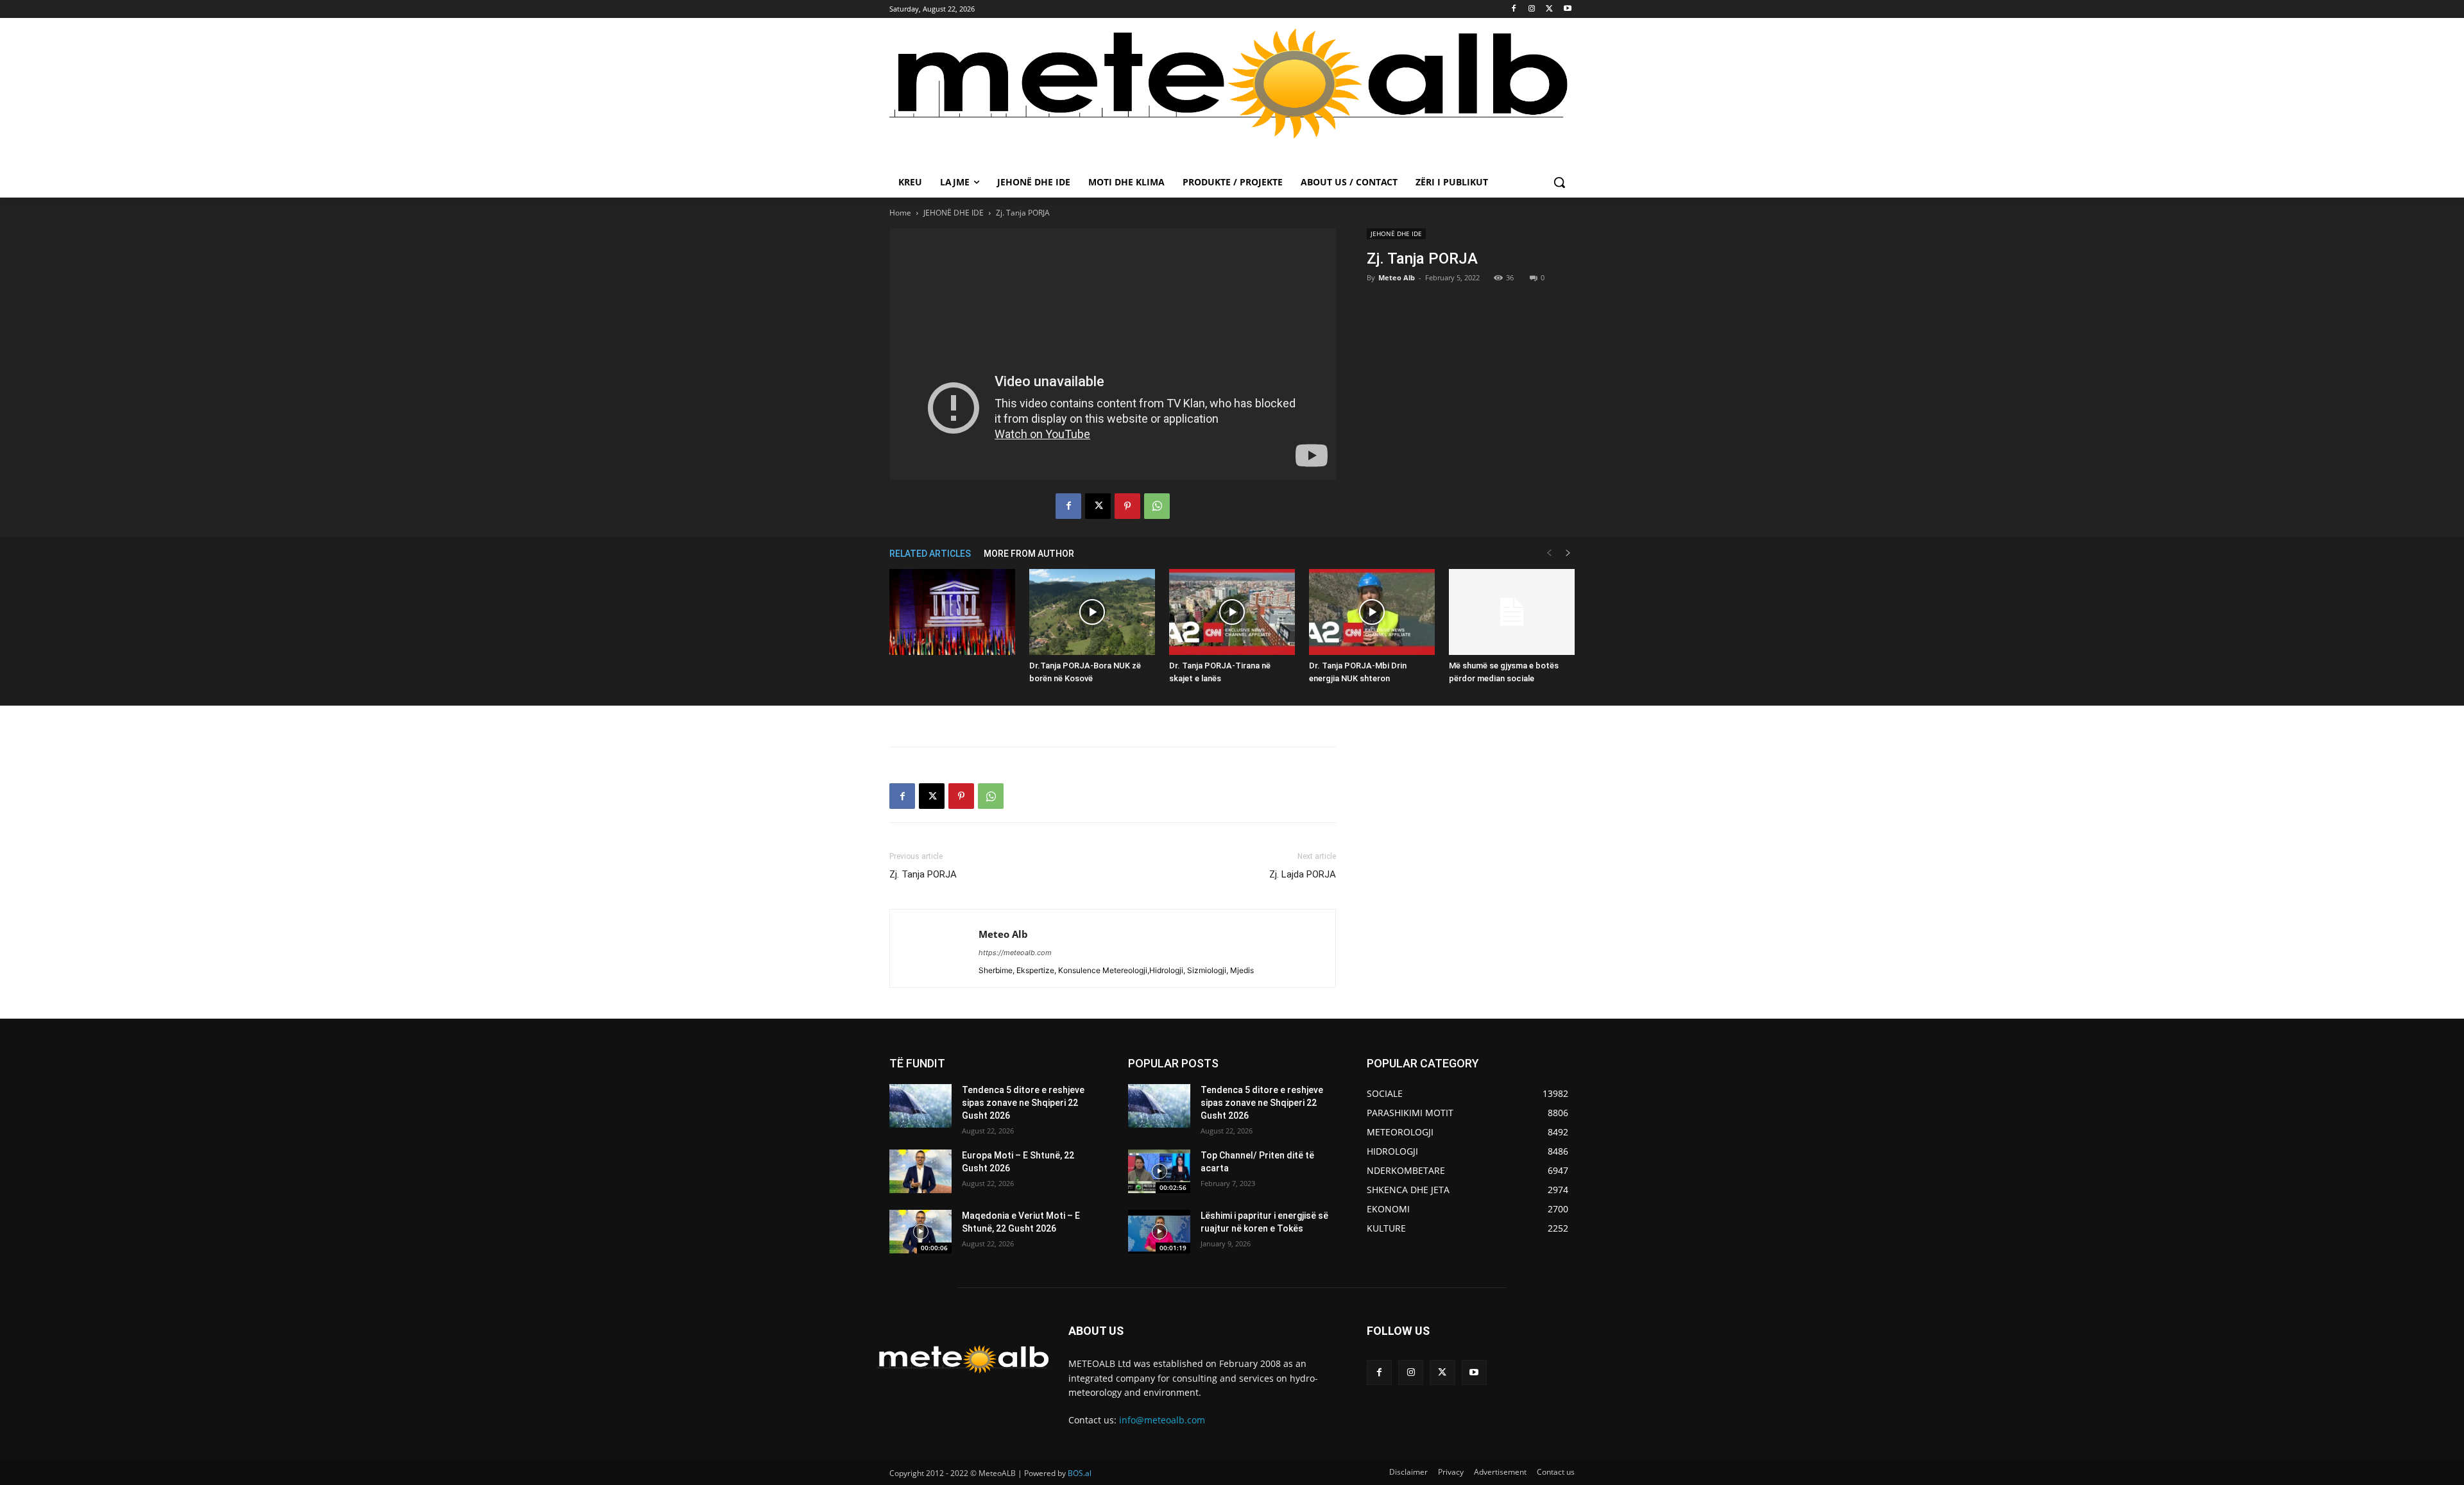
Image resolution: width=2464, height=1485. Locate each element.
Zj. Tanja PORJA (923, 874)
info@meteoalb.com (1162, 1420)
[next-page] (1568, 553)
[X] (1549, 9)
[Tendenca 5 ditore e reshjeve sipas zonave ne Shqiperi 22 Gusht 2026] (920, 1106)
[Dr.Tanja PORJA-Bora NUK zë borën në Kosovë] (1092, 612)
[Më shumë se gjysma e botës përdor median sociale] (1512, 612)
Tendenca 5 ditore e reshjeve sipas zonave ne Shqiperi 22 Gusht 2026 (1023, 1102)
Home (900, 213)
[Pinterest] (1127, 506)
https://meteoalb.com (1015, 953)
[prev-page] (1549, 553)
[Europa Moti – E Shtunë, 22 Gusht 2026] (920, 1171)
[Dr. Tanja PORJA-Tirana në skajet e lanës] (1232, 612)
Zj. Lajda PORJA (1303, 874)
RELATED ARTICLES (930, 554)
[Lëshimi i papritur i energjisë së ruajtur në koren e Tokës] (1159, 1232)
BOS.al (1080, 1473)
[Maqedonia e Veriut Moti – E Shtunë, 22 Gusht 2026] (920, 1232)
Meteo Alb (1397, 277)
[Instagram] (1532, 9)
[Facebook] (1514, 9)
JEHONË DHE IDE (954, 213)
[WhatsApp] (1157, 506)
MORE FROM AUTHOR (1029, 554)
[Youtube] (1567, 9)
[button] (1559, 182)
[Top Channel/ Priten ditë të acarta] (1159, 1171)
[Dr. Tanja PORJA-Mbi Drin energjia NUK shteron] (1372, 612)
